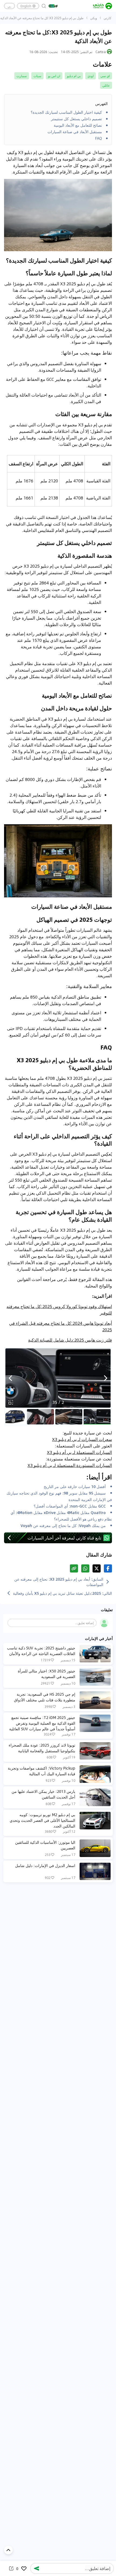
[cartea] (103, 6)
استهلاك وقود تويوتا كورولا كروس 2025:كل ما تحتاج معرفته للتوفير (59, 1310)
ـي (9, 6)
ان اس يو (54, 76)
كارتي (108, 18)
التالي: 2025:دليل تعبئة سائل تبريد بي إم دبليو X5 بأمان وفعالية (62, 1593)
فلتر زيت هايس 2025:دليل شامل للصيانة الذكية (70, 1340)
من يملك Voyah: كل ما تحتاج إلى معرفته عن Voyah (63, 1525)
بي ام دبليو (74, 76)
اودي (91, 76)
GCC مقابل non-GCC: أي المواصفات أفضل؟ (70, 1506)
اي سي (105, 76)
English (26, 6)
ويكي (94, 18)
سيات (37, 76)
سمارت (22, 76)
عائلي (106, 85)
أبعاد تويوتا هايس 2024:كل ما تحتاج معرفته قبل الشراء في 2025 (61, 1326)
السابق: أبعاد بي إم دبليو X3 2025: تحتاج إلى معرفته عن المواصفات (59, 1582)
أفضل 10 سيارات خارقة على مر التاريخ (75, 1486)
